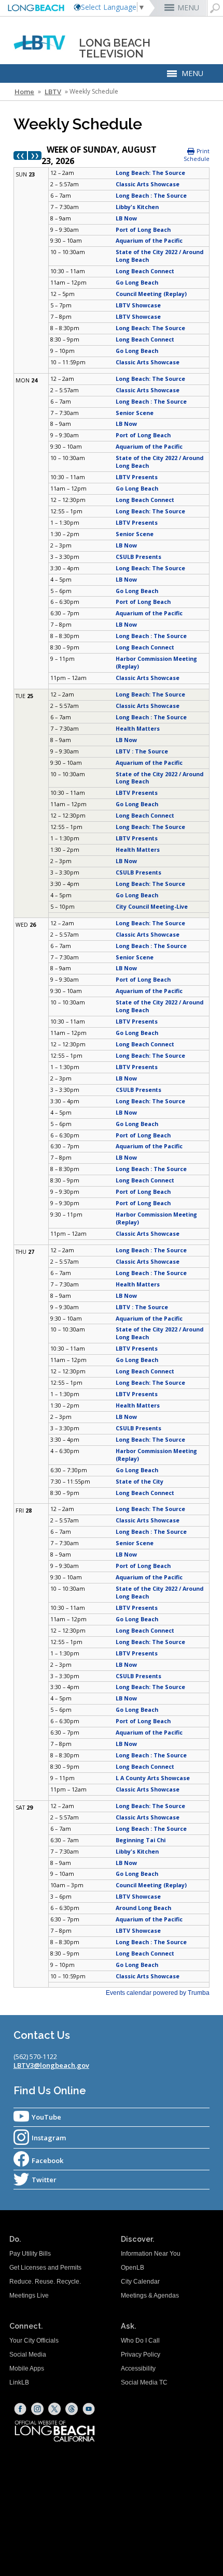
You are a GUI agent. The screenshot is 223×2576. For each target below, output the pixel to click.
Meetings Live (29, 2296)
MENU (188, 8)
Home (24, 92)
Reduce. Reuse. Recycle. (45, 2282)
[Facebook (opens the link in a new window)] (20, 2409)
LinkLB (19, 2382)
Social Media (28, 2355)
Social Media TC (144, 2382)
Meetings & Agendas (150, 2296)
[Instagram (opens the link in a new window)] (37, 2409)
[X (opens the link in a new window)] (54, 2409)
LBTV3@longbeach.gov (51, 2065)
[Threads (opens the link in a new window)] (72, 2409)
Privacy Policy (141, 2355)
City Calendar (140, 2282)
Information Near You (151, 2254)
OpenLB (133, 2268)
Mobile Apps (27, 2368)
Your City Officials (34, 2341)
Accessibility (138, 2368)
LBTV (53, 92)
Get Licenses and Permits (45, 2268)
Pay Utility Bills (30, 2254)
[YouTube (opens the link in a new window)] (89, 2409)
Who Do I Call (140, 2341)
